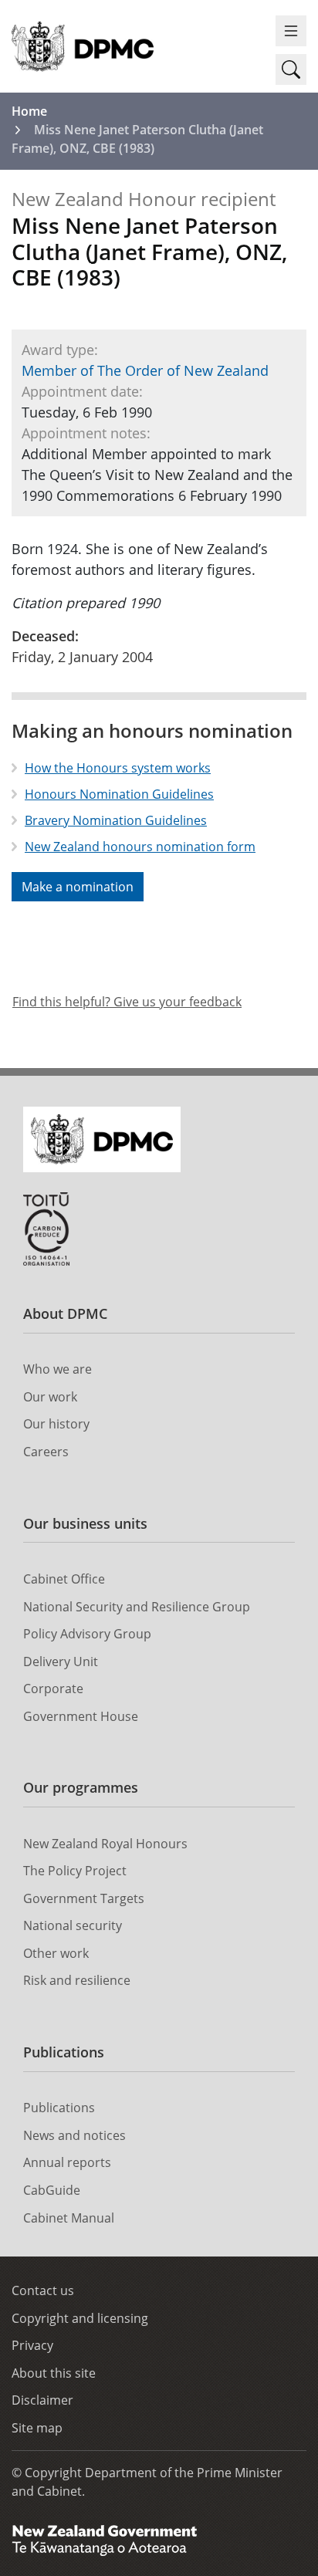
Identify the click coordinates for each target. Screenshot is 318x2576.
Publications (64, 2052)
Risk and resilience (77, 1980)
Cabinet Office (64, 1579)
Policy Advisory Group (87, 1634)
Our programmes (81, 1787)
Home (29, 111)
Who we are (58, 1369)
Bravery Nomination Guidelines (116, 820)
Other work (56, 1953)
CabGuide (52, 2190)
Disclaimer (42, 2400)
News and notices (74, 2135)
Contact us (43, 2290)
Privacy (32, 2345)
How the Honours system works (118, 768)
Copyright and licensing (80, 2318)
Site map (37, 2428)
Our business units (85, 1523)
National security (73, 1925)
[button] (291, 69)
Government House (81, 1716)
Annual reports (67, 2162)
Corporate (53, 1689)
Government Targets (84, 1898)
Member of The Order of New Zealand (145, 370)
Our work (50, 1397)
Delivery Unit (61, 1662)
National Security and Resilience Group (137, 1607)
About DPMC (65, 1313)
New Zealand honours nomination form (140, 847)
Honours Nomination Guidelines (119, 794)
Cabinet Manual (69, 2218)
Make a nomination (78, 887)
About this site (54, 2373)
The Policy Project (75, 1871)
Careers (46, 1452)
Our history (56, 1424)
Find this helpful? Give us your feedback (127, 1002)
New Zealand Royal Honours (105, 1844)
